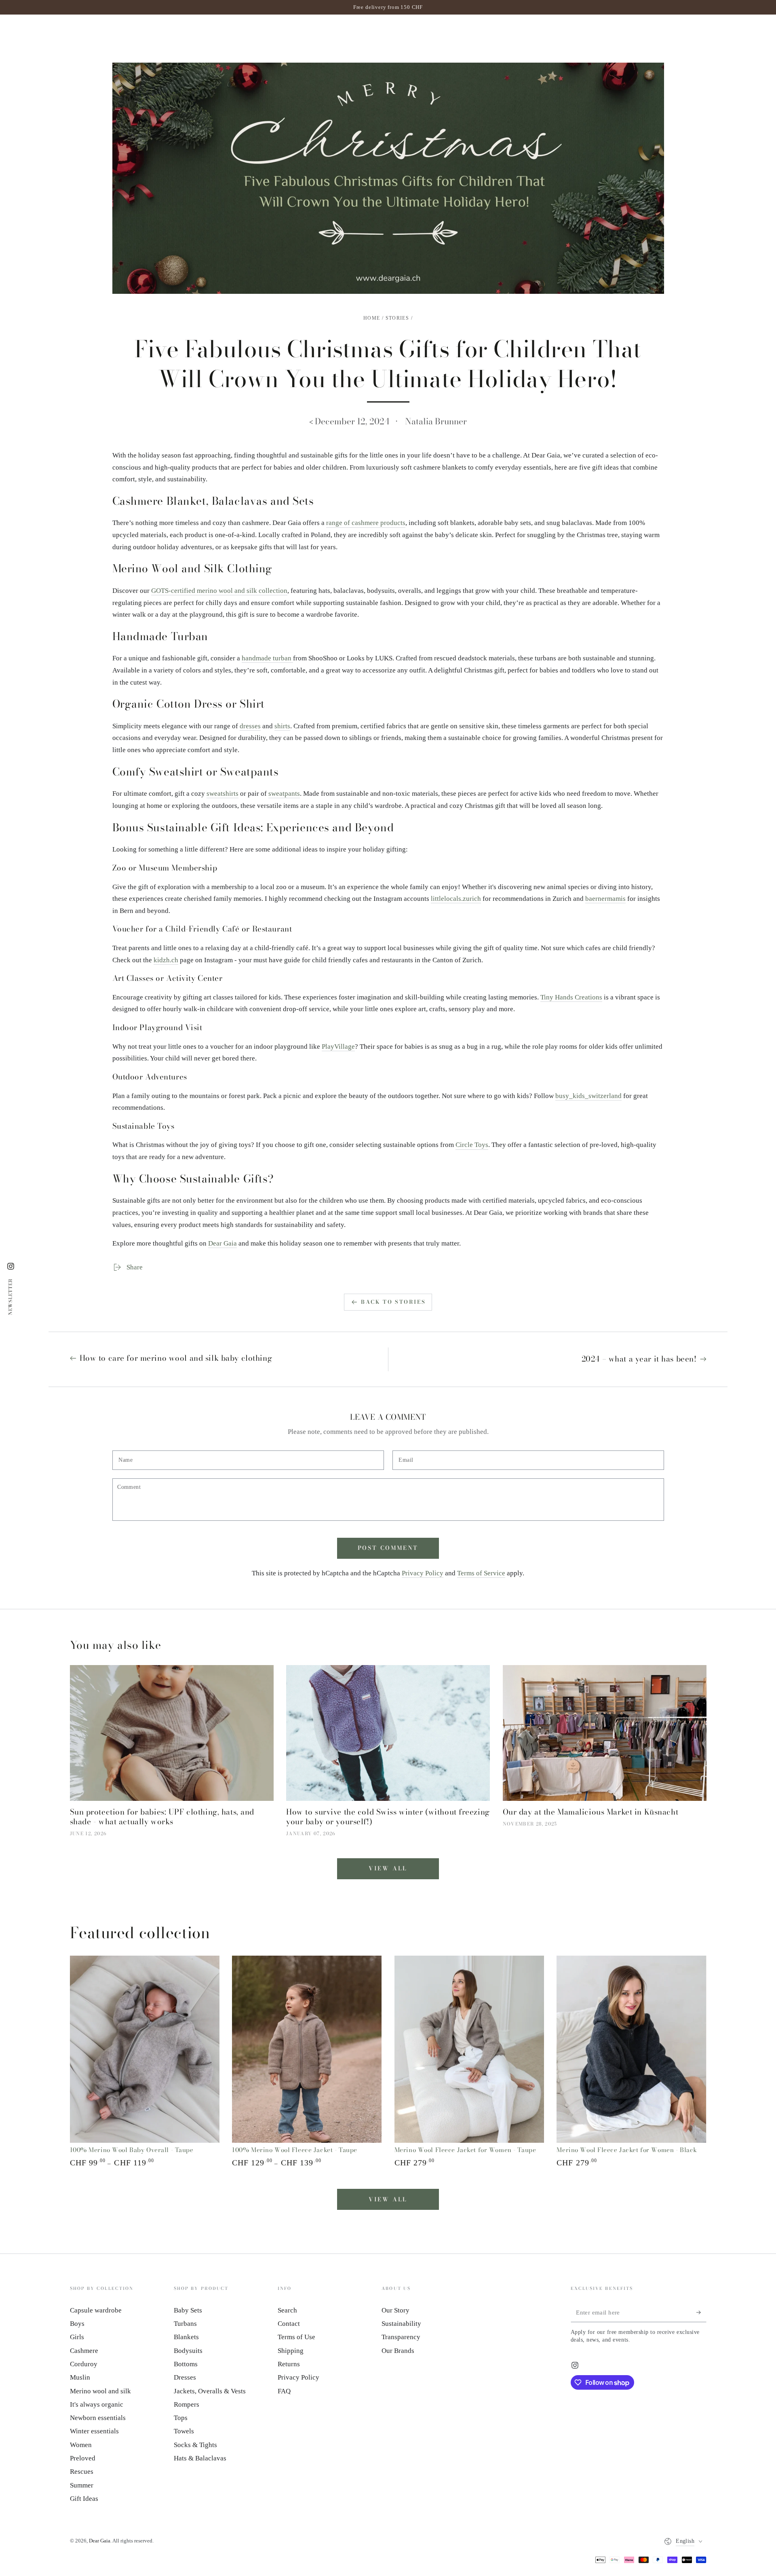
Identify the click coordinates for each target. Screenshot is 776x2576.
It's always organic (97, 2404)
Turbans (185, 2324)
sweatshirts (222, 794)
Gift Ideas (84, 2499)
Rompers (187, 2404)
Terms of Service (481, 1573)
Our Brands (398, 2351)
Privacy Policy (423, 1573)
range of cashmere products (366, 523)
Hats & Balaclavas (200, 2458)
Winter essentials (94, 2431)
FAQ (284, 2391)
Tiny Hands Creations (571, 997)
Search (287, 2310)
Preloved (83, 2458)
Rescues (82, 2472)
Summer (82, 2485)
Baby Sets (188, 2310)
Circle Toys (472, 1145)
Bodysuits (188, 2351)
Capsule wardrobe (96, 2310)
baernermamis (605, 899)
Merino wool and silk (100, 2391)
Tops (181, 2418)
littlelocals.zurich (456, 899)
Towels (184, 2431)
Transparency (401, 2337)
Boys (77, 2324)
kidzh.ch (166, 960)
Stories (397, 318)
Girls (77, 2337)
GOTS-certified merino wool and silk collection (219, 591)
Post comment (388, 1548)
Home (372, 318)
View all (388, 1868)
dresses (250, 726)
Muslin (80, 2377)
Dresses (185, 2377)
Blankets (186, 2337)
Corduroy (84, 2364)
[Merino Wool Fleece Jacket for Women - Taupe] (469, 2049)
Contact (289, 2324)
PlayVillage (338, 1047)
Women (81, 2445)
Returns (289, 2364)
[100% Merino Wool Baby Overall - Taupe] (145, 2049)
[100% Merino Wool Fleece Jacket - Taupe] (307, 2049)
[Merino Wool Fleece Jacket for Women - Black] (631, 2049)
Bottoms (186, 2364)
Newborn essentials (98, 2418)
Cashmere (84, 2351)
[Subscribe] (701, 2312)
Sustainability (401, 2324)
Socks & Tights (195, 2445)
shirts (282, 726)
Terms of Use (296, 2337)
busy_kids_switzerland (588, 1096)
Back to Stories (393, 1302)
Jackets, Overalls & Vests (210, 2391)
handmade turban (267, 658)
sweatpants (284, 794)
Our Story (395, 2310)
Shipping (291, 2351)
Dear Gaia (222, 1243)
